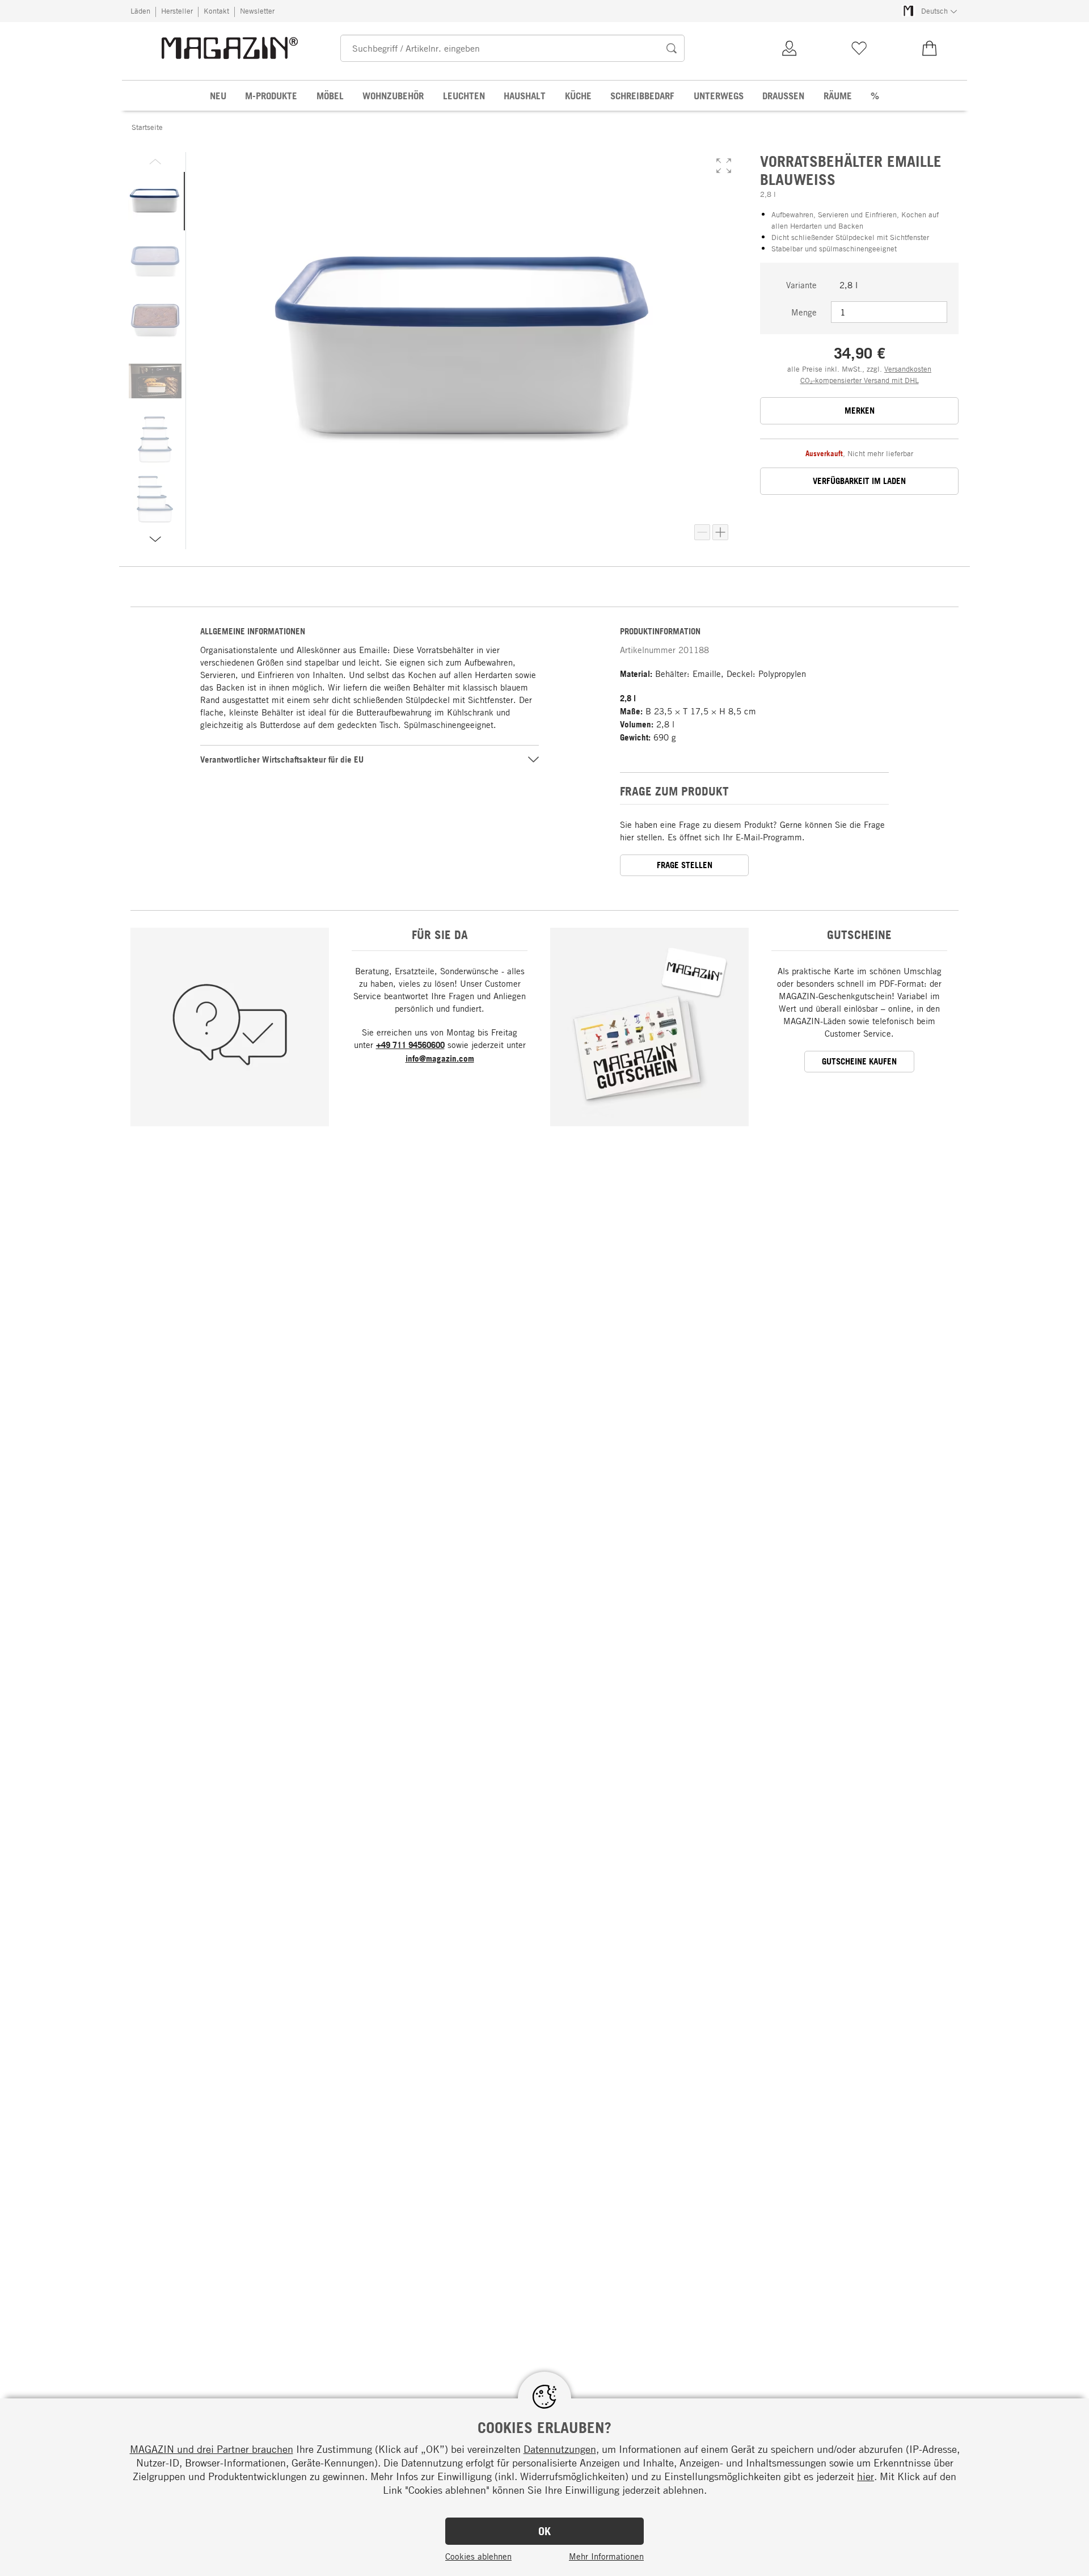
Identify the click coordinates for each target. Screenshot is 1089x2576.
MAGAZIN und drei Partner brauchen (212, 2449)
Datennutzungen (560, 2449)
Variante (801, 285)
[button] (724, 166)
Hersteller (177, 11)
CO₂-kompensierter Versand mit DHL (860, 380)
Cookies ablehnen (478, 2556)
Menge (804, 312)
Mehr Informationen (606, 2556)
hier (866, 2476)
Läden (140, 11)
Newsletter (257, 11)
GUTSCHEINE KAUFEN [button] (859, 1061)
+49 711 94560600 (410, 1045)
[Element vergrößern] (720, 532)
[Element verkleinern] (702, 532)
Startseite (147, 127)
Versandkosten (908, 369)
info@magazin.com (440, 1058)
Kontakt (216, 11)
